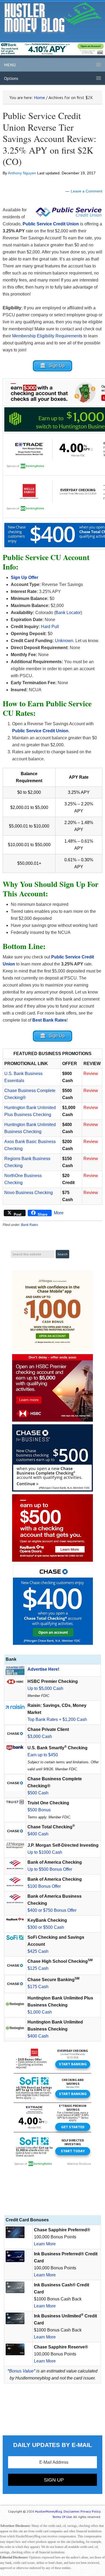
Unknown (64, 641)
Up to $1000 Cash (45, 1852)
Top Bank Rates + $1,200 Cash (57, 1719)
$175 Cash (38, 1987)
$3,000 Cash (40, 1736)
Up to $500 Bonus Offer (50, 1869)
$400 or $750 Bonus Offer (52, 1910)
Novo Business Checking (29, 1193)
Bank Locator (68, 613)
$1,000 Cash (40, 2012)
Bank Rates (29, 1225)
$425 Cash (38, 1951)
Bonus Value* (22, 2371)
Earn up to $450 (43, 1755)
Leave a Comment (87, 191)
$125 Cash (38, 1968)
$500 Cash (38, 1793)
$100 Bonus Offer (44, 1886)
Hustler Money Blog (53, 18)
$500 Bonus (39, 1810)
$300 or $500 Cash (46, 1927)
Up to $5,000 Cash (45, 1688)
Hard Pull (50, 627)
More (59, 1213)
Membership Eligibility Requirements (47, 336)
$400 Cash (38, 1834)
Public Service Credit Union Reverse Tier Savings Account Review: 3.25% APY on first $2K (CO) (49, 138)
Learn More (45, 2244)
